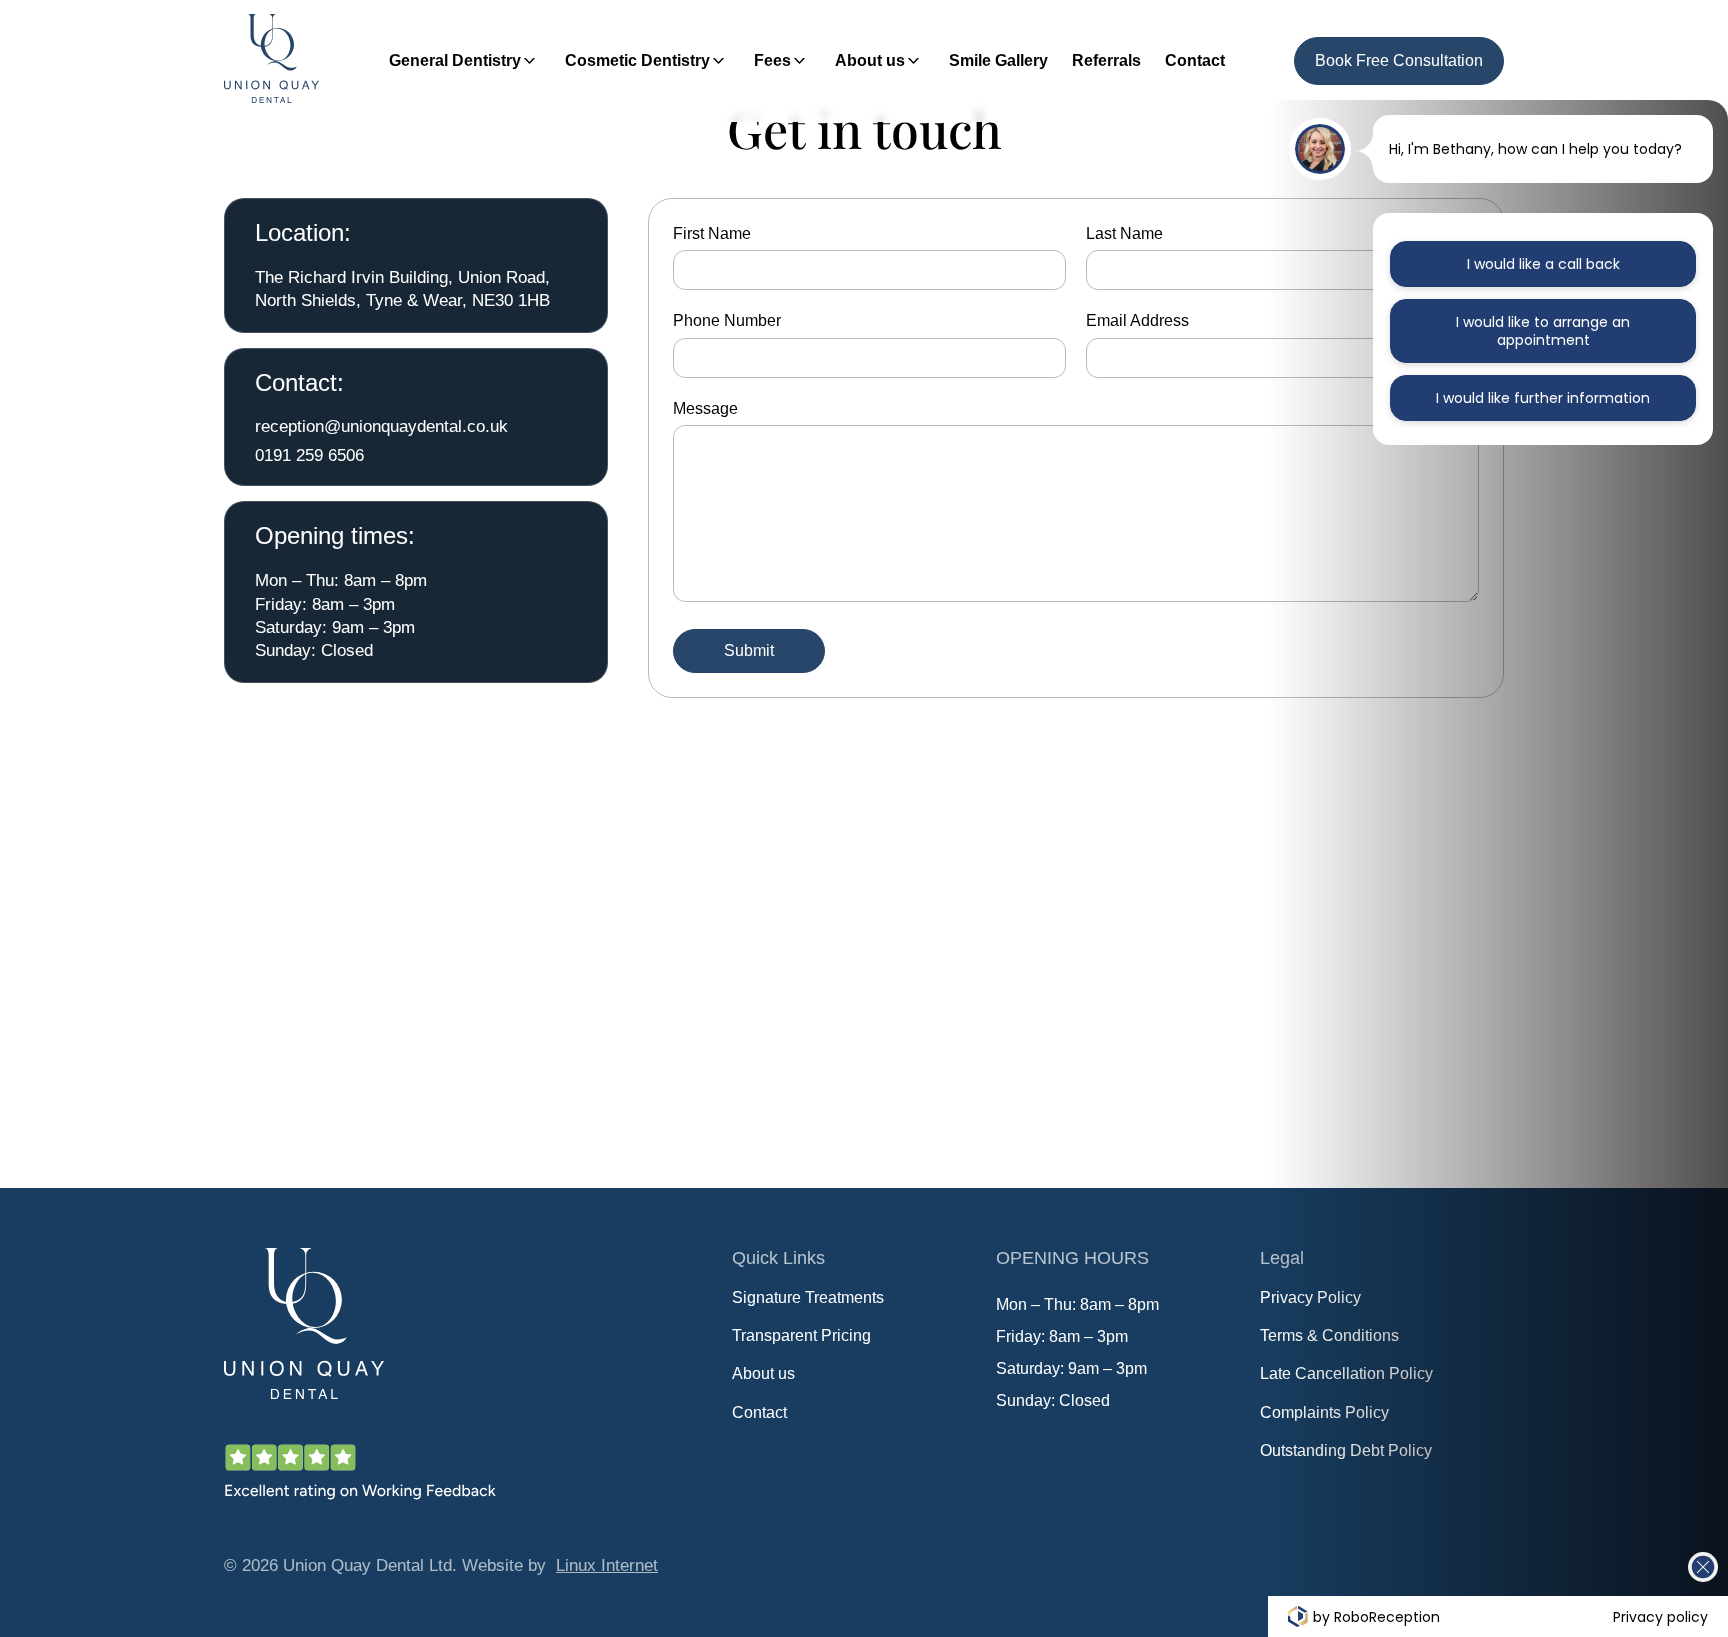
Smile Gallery (998, 60)
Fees (772, 60)
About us (870, 60)
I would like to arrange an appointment (1543, 331)
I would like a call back (1543, 264)
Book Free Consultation (1399, 60)
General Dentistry (455, 60)
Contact (1195, 60)
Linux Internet (607, 1565)
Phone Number (727, 320)
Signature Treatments (808, 1297)
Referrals (1106, 60)
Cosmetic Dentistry (637, 60)
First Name (712, 233)
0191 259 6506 (309, 455)
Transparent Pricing (801, 1335)
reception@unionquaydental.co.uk (381, 426)
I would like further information (1543, 398)
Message (705, 408)
